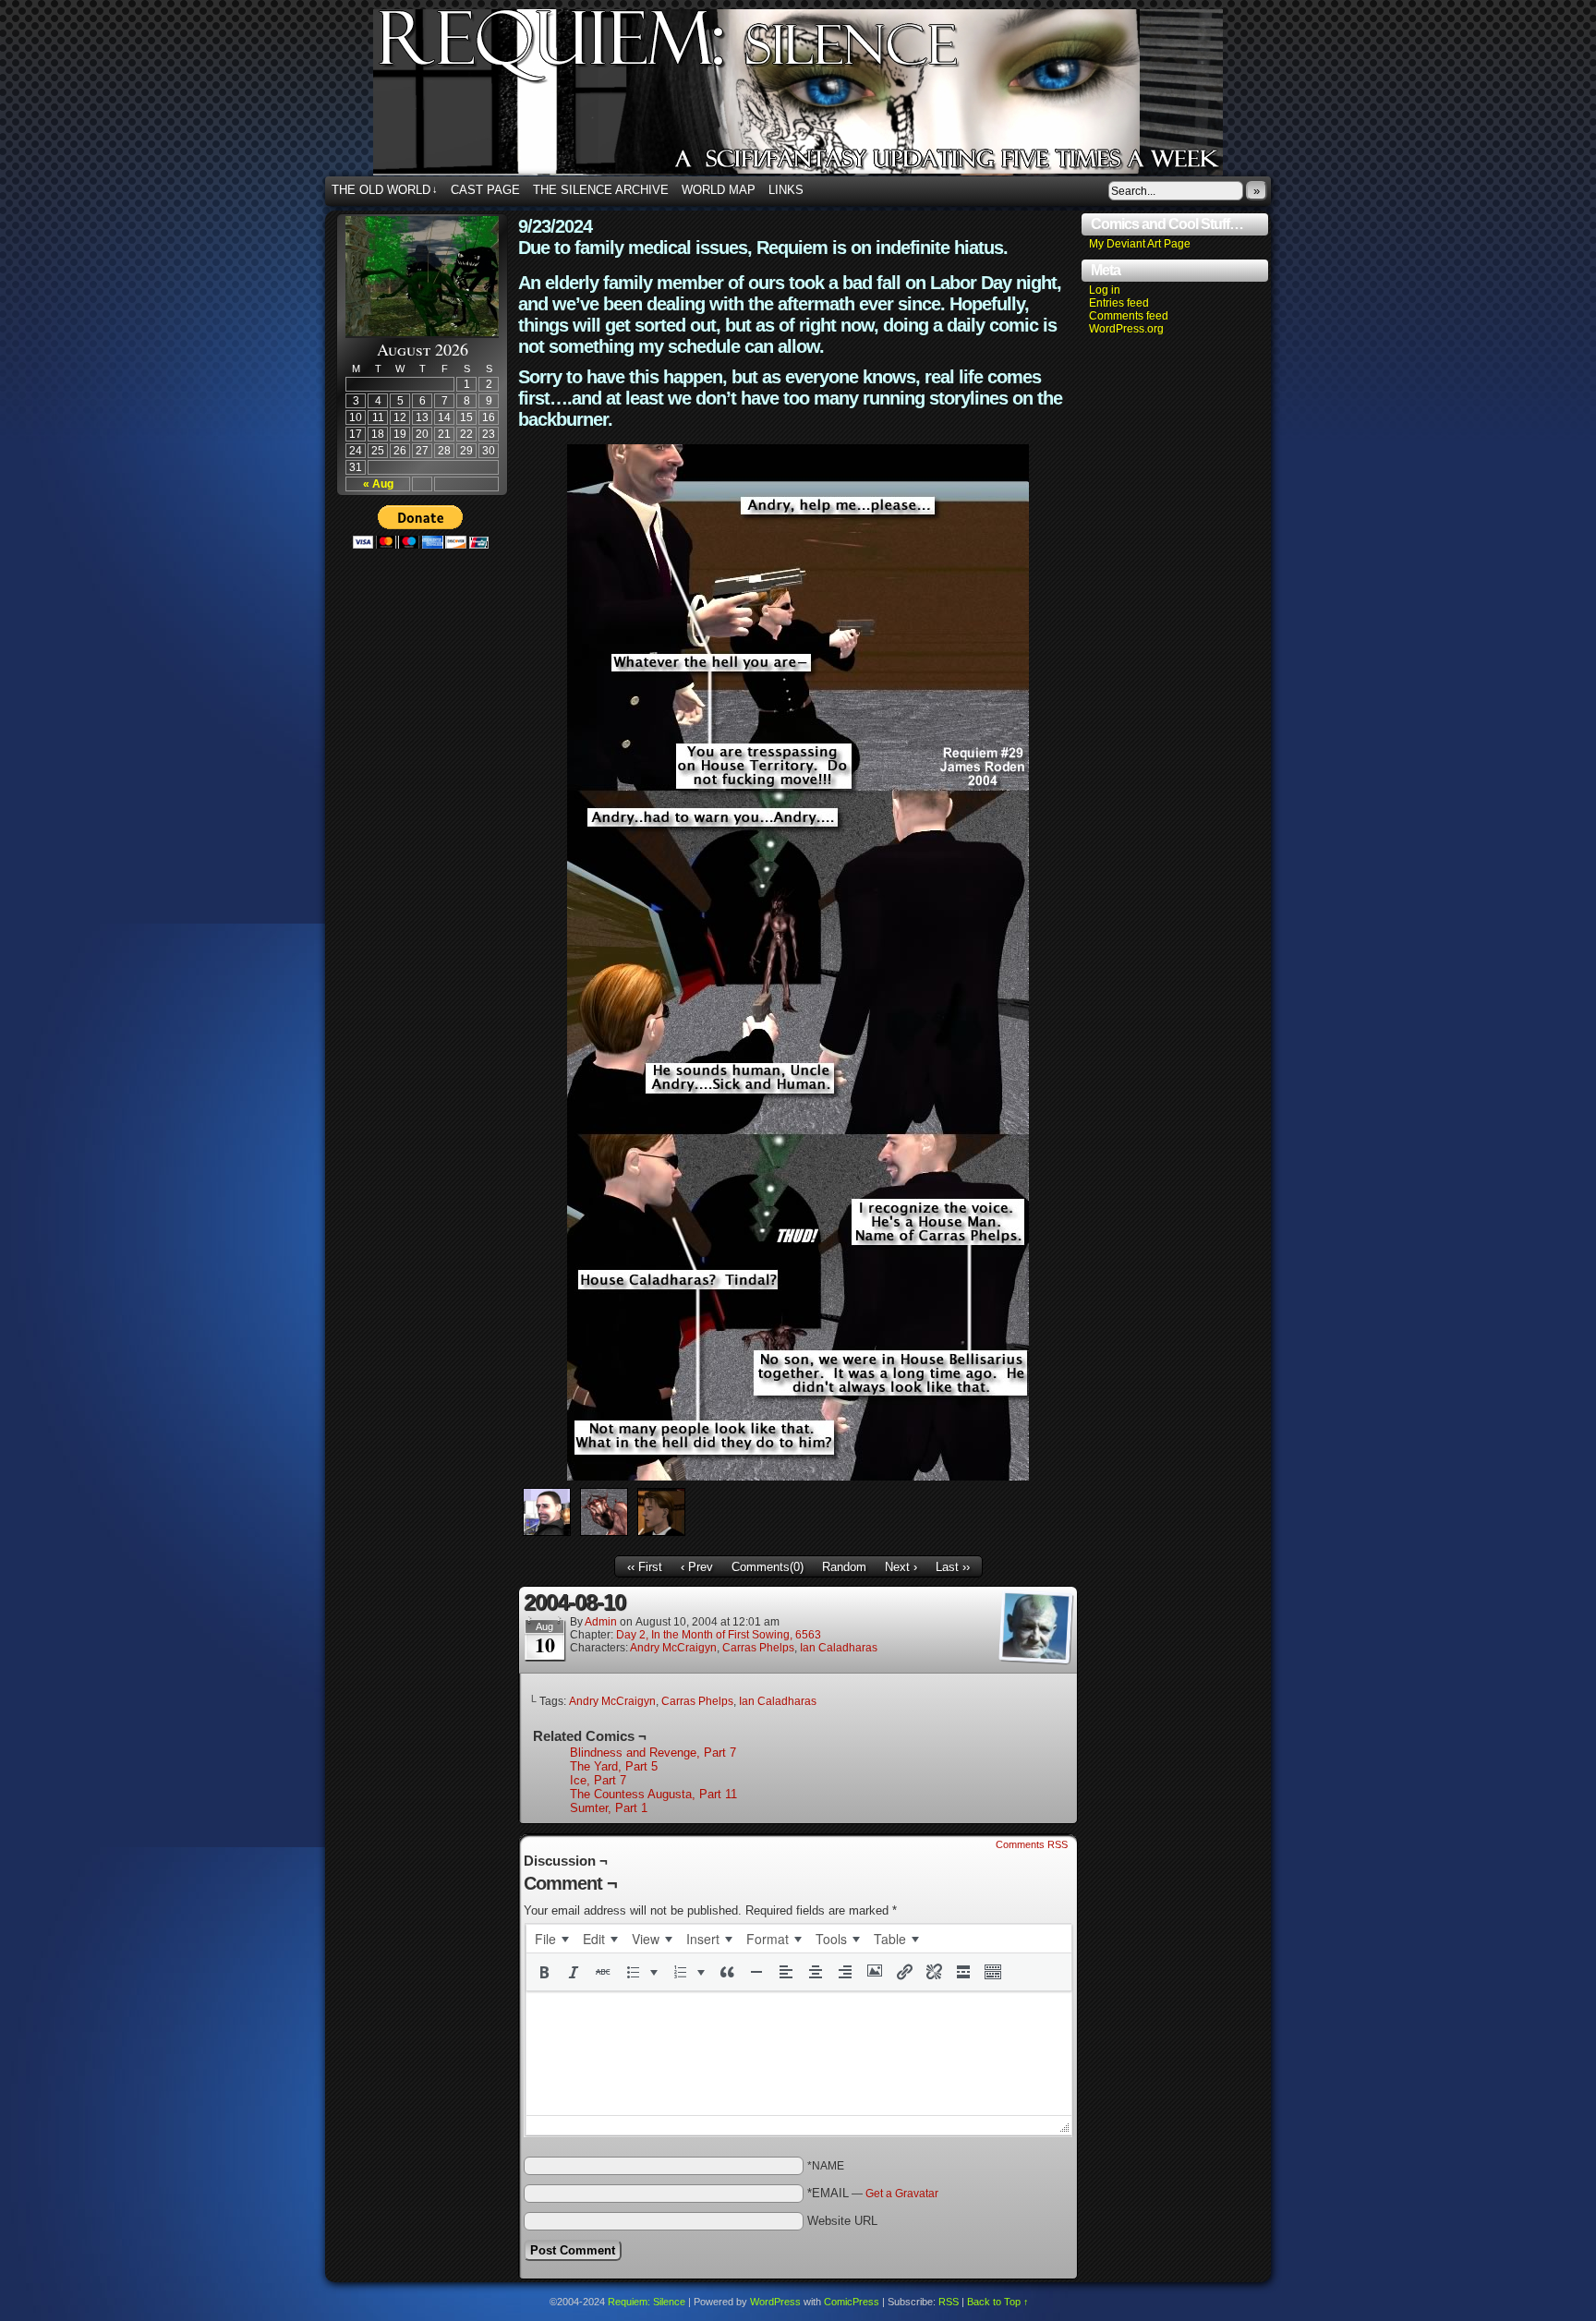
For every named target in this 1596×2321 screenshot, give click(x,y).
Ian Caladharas (839, 1648)
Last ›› (953, 1567)
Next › (901, 1567)
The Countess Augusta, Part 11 (653, 1794)
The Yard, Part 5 (614, 1766)
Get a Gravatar (902, 2194)
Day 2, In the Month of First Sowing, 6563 (719, 1635)
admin (601, 1622)
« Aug (378, 484)
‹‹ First (645, 1567)
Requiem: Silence (826, 98)
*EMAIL (873, 2193)
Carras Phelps (758, 1648)
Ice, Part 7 (598, 1780)
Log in (1105, 290)
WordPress (775, 2302)
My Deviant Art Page (1140, 244)
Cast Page (485, 190)
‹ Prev (697, 1567)
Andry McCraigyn (673, 1648)
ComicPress (852, 2302)
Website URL (842, 2221)
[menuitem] (551, 1939)
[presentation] (551, 1939)
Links (786, 190)
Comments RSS (1032, 1844)
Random (844, 1567)
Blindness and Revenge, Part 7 (653, 1753)
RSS (949, 2302)
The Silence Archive (601, 190)
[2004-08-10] (798, 1476)
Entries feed (1119, 303)
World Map (719, 190)
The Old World (385, 190)
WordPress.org (1126, 329)
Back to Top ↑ (998, 2302)
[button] (544, 1972)
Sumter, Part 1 (609, 1808)
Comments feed (1129, 316)
